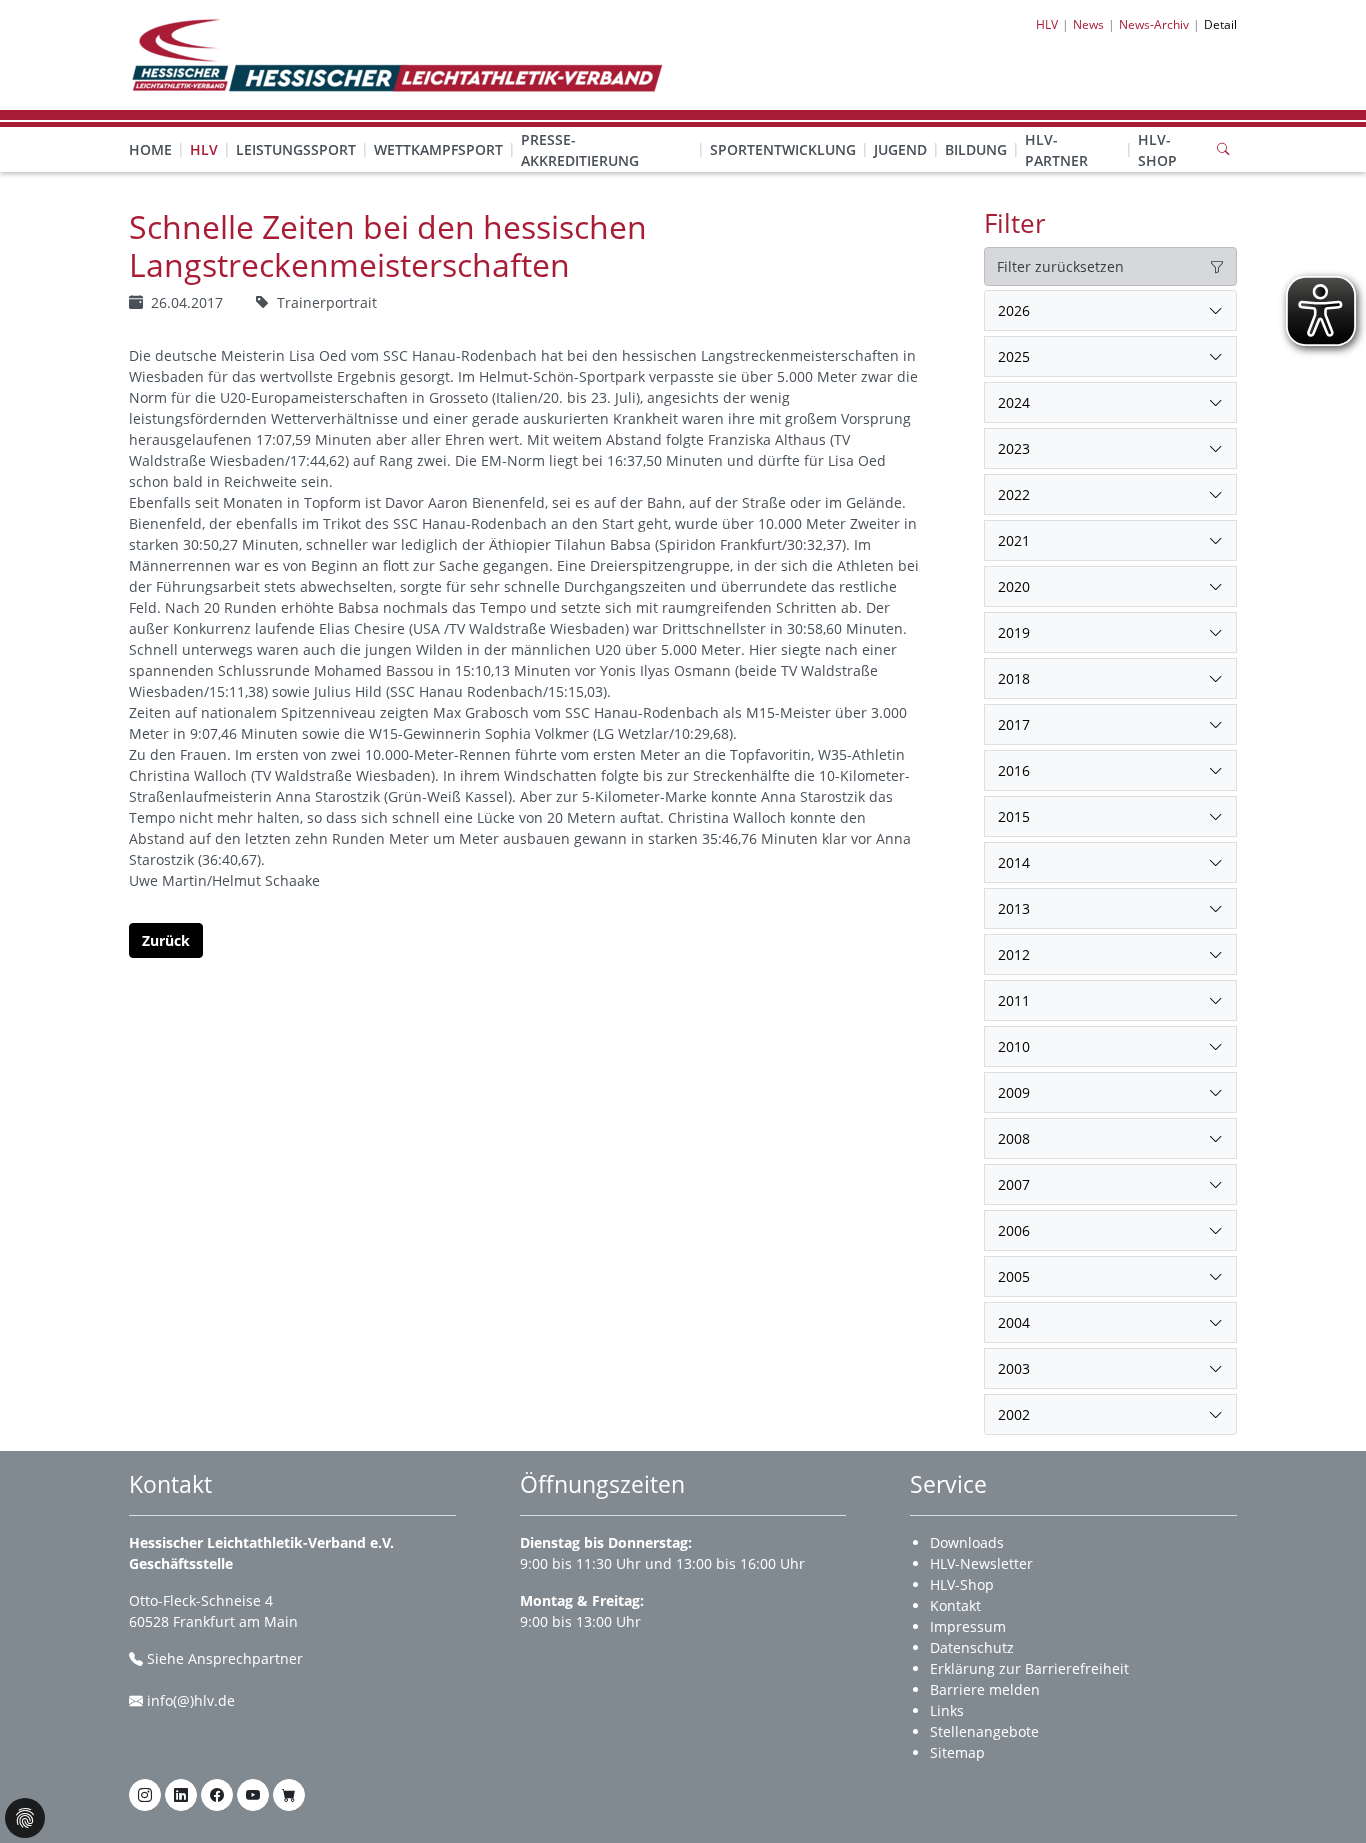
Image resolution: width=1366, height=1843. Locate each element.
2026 (1014, 310)
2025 (1014, 356)
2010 (1014, 1046)
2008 (1014, 1138)
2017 (1014, 724)
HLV (204, 149)
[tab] (1110, 311)
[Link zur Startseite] (396, 53)
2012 (1014, 954)
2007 (1014, 1184)
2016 (1014, 770)
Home (150, 149)
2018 (1014, 678)
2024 (1014, 402)
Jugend (900, 149)
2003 (1014, 1368)
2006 (1014, 1230)
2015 (1014, 816)
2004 (1014, 1322)
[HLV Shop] (289, 1795)
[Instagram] (145, 1795)
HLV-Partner (1056, 150)
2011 (1014, 1000)
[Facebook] (217, 1795)
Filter (1015, 223)
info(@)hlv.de (191, 1700)
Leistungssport (296, 149)
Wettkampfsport (438, 149)
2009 (1014, 1092)
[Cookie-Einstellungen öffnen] (25, 1818)
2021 (1014, 540)
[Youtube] (253, 1795)
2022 (1014, 494)
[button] (204, 130)
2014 (1014, 862)
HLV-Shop (1157, 150)
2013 (1014, 908)
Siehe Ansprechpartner (225, 1658)
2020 (1014, 586)
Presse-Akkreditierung (580, 150)
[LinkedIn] (181, 1795)
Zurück (166, 940)
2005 (1014, 1276)
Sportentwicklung (783, 149)
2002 (1014, 1414)
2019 (1014, 632)
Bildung (976, 149)
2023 (1014, 448)
